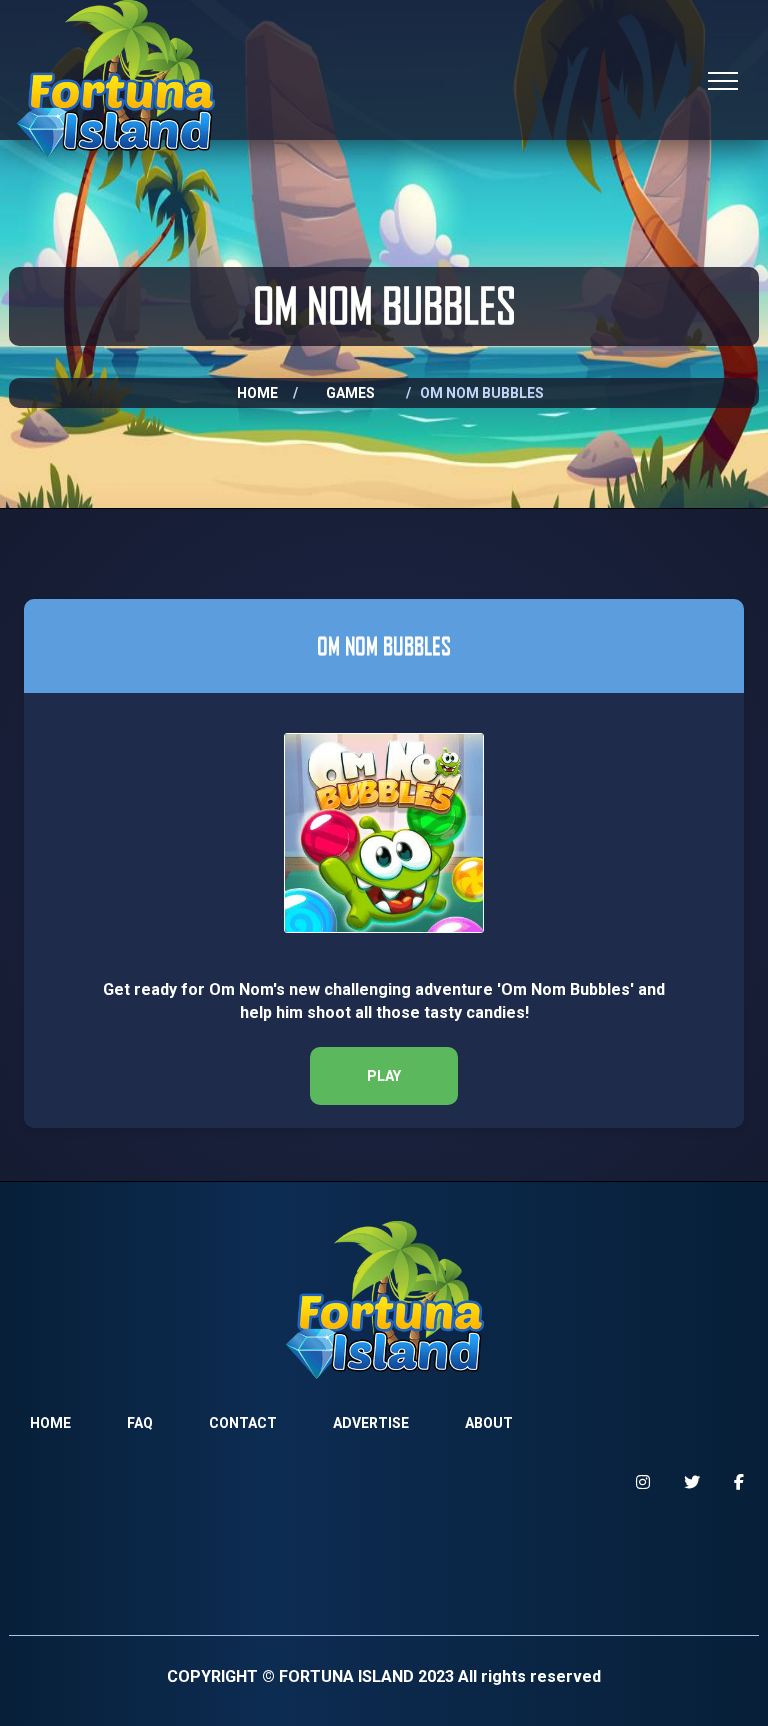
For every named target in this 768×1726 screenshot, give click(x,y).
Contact (243, 1423)
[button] (384, 1076)
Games (350, 393)
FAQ (140, 1423)
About (489, 1423)
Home (257, 393)
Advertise (371, 1423)
